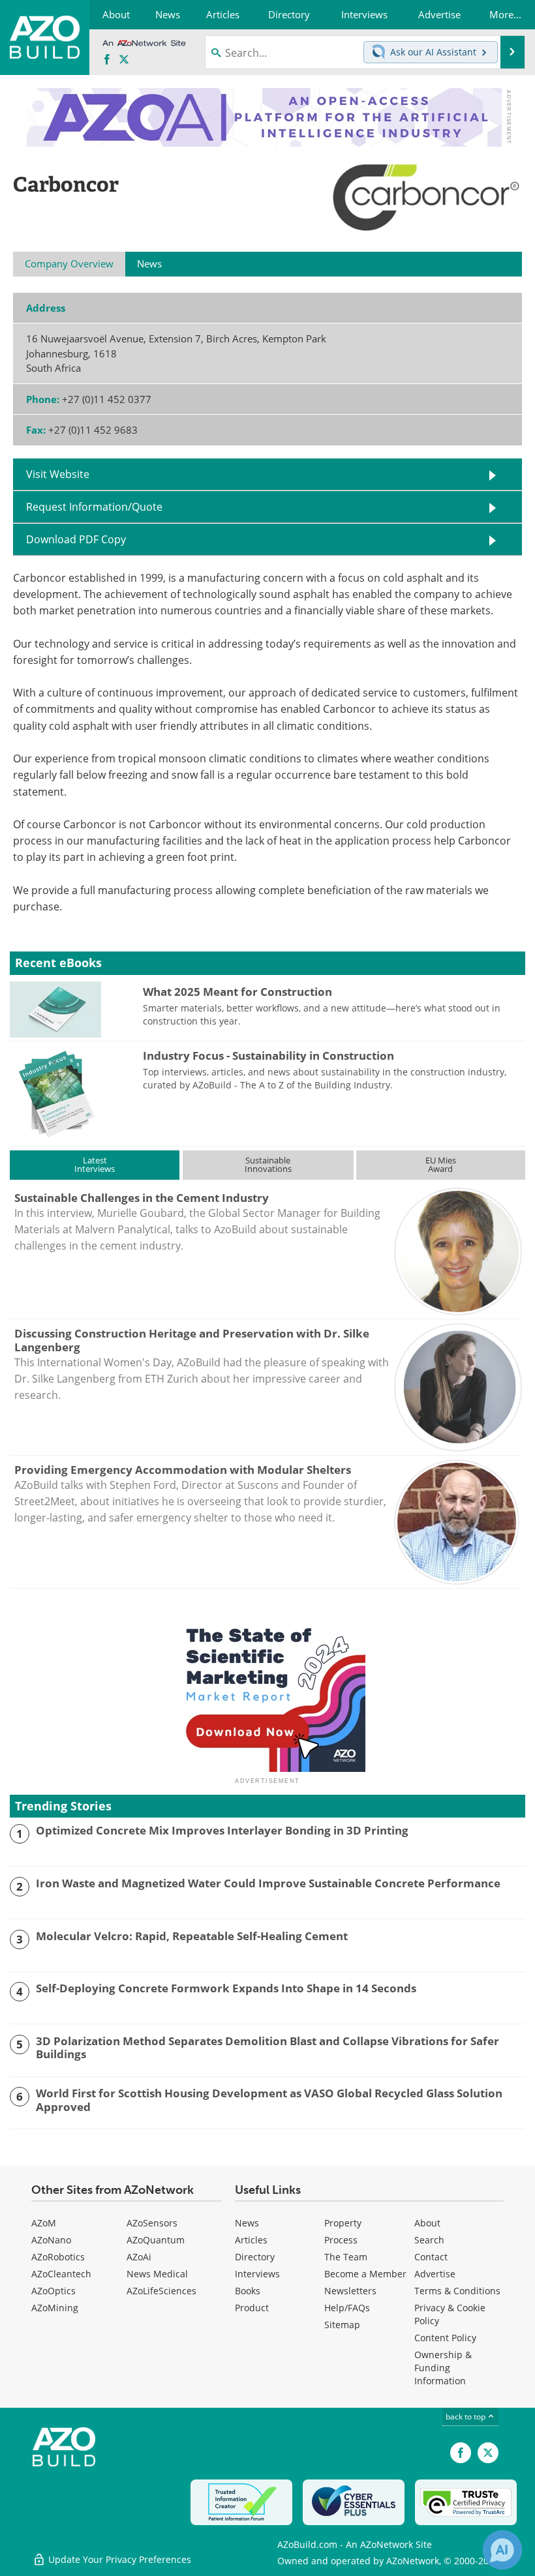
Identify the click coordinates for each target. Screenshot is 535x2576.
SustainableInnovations (268, 1164)
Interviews (257, 2274)
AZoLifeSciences (161, 2291)
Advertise (435, 2274)
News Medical (157, 2274)
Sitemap (342, 2325)
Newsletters (350, 2291)
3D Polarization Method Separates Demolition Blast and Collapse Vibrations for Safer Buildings (267, 2048)
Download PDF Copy (76, 539)
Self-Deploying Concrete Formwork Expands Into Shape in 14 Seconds (226, 1988)
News (247, 2223)
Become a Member (365, 2274)
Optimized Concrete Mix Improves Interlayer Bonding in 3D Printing (222, 1831)
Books (248, 2291)
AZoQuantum (156, 2240)
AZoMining (55, 2308)
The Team (346, 2257)
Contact (431, 2257)
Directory (255, 2257)
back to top (466, 2416)
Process (341, 2240)
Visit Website (58, 474)
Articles (251, 2240)
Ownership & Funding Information (443, 2368)
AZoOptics (53, 2291)
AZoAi (139, 2257)
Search (429, 2240)
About (427, 2223)
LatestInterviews (95, 1164)
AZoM (44, 2223)
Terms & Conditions (457, 2291)
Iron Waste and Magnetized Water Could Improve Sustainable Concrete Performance (268, 1883)
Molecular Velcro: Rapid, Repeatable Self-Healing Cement (192, 1936)
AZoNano (51, 2240)
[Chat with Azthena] (502, 2550)
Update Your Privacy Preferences (118, 2559)
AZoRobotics (58, 2257)
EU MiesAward (441, 1164)
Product (252, 2308)
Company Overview (69, 263)
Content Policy (445, 2338)
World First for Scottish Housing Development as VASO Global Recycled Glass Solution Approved (269, 2100)
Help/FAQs (347, 2308)
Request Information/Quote (94, 506)
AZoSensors (152, 2223)
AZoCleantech (61, 2274)
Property (343, 2223)
